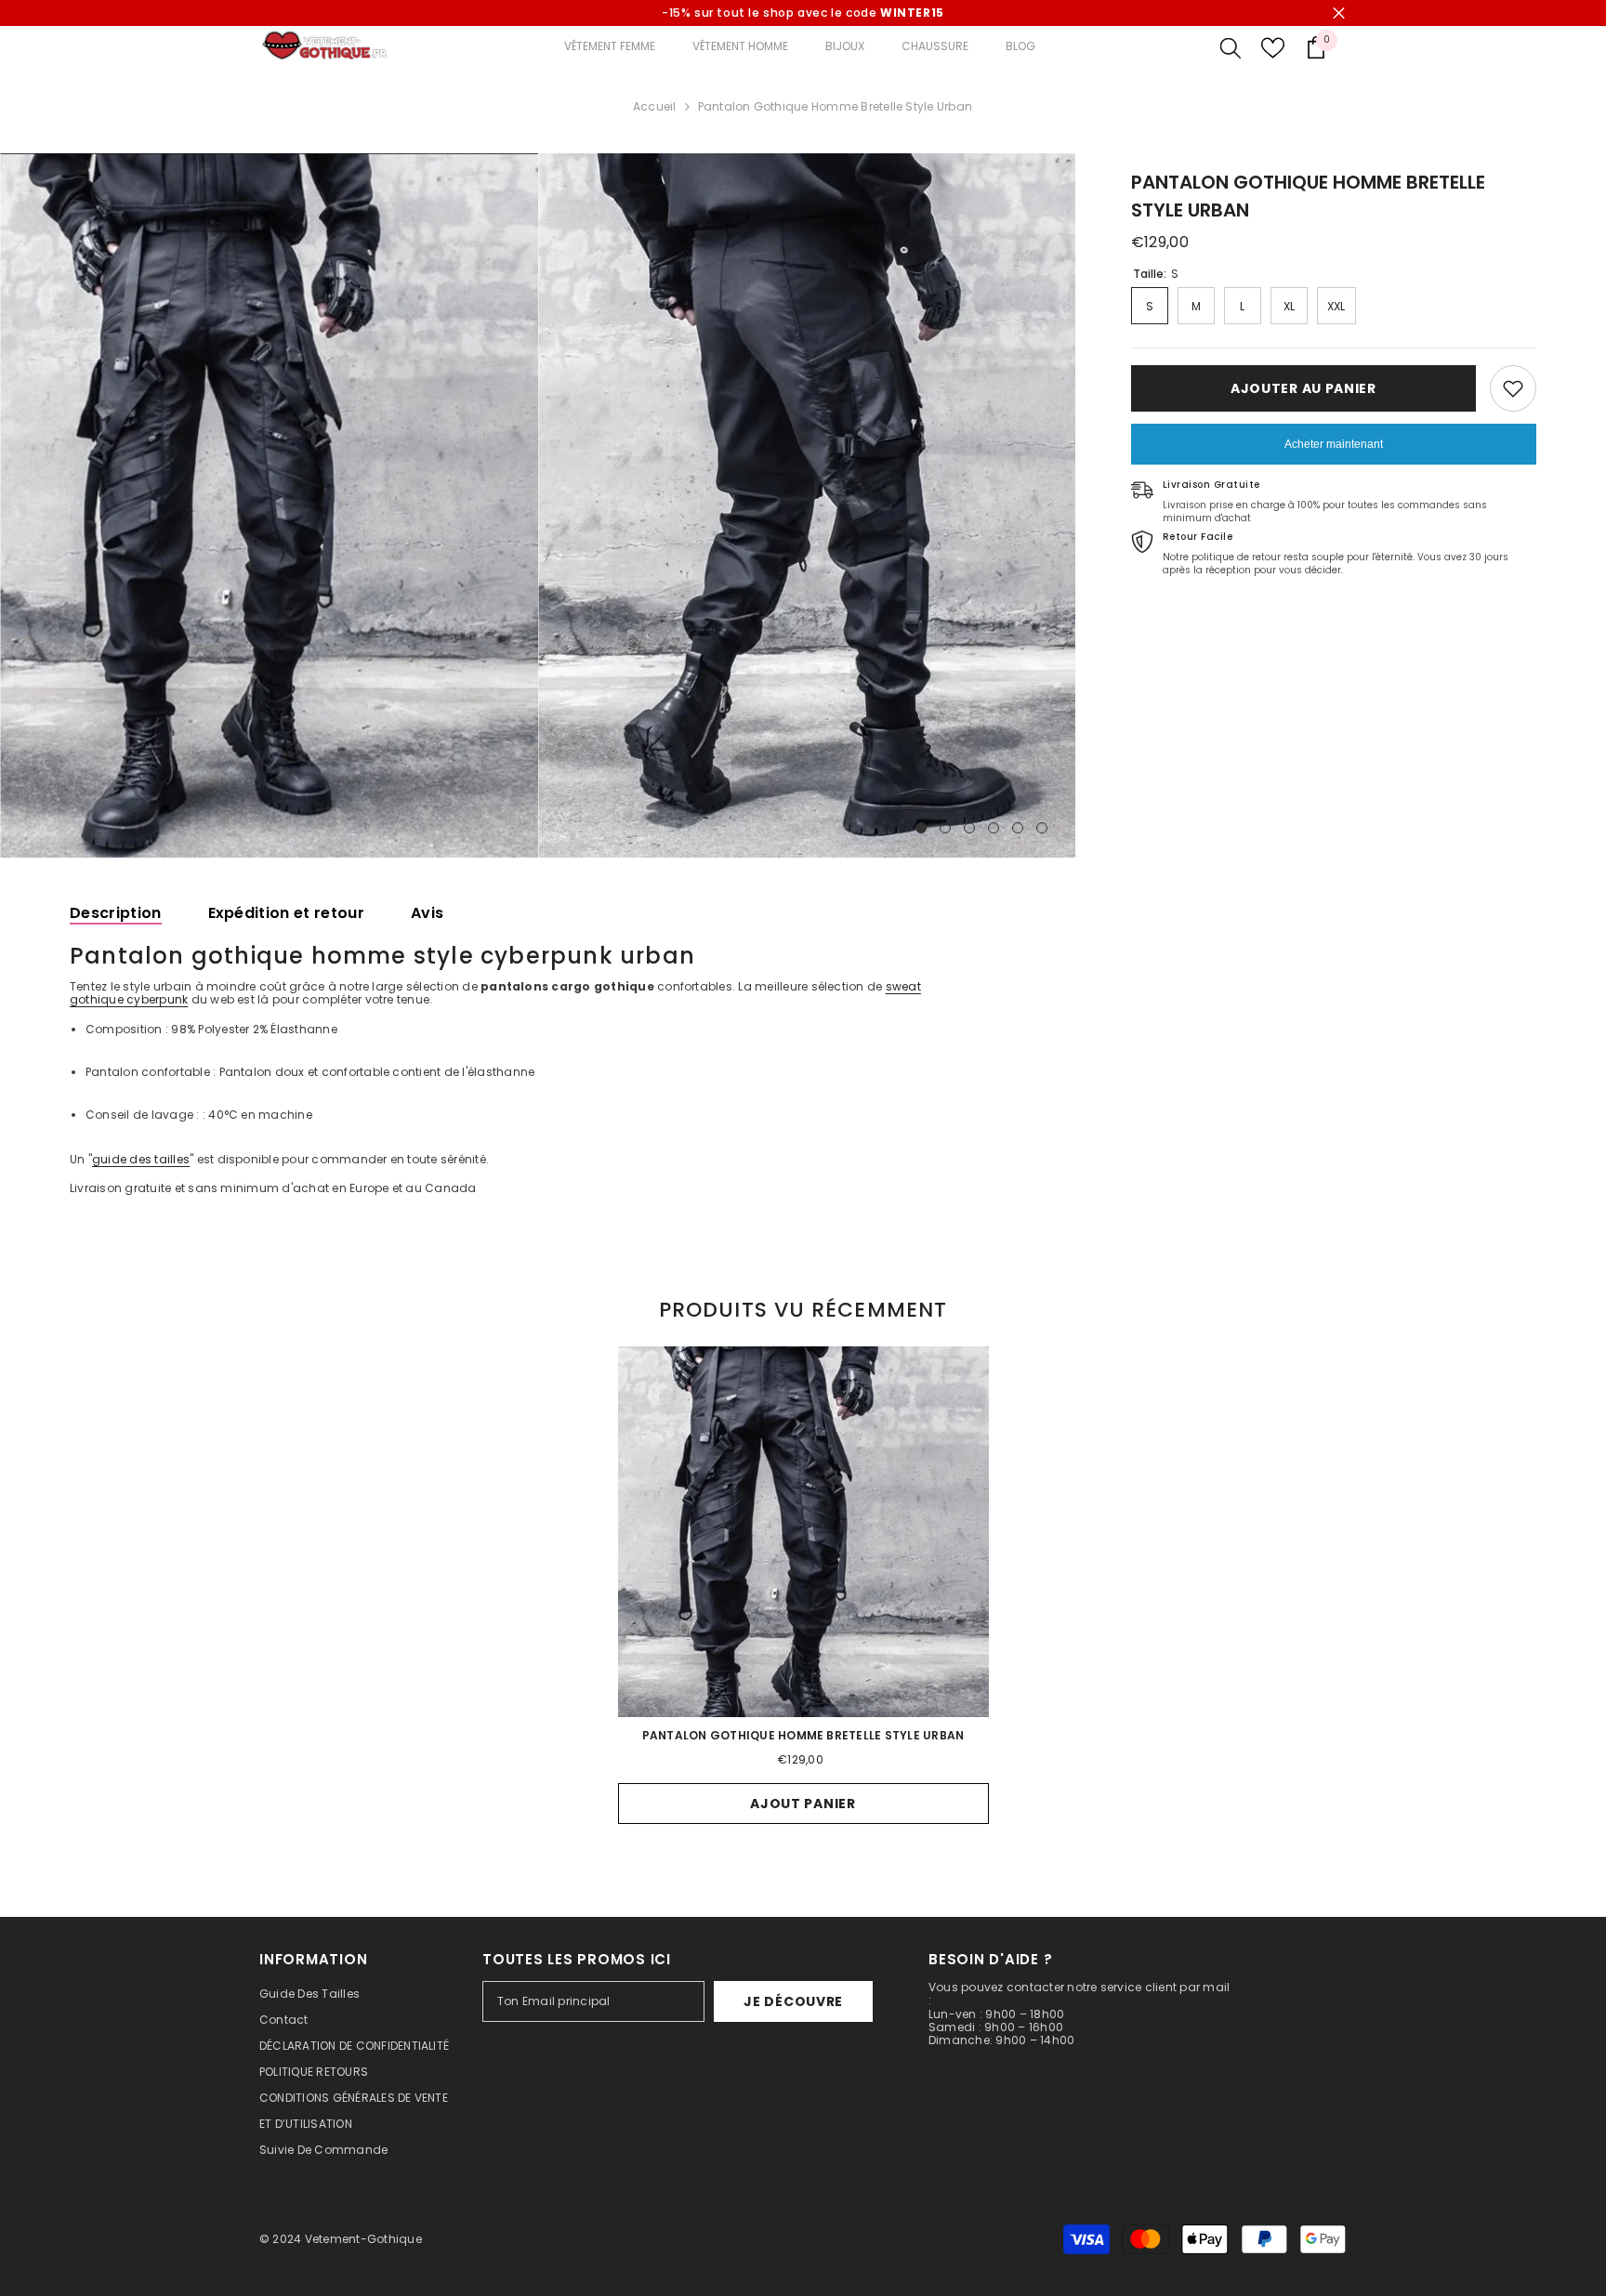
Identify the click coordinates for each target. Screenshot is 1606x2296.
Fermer (1339, 13)
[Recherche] (1231, 47)
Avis (427, 913)
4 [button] (994, 828)
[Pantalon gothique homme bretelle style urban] (803, 1532)
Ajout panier (803, 1804)
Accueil (655, 107)
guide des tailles (141, 1159)
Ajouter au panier (1303, 388)
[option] (269, 505)
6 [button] (1042, 828)
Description (116, 913)
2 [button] (945, 828)
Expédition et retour (286, 913)
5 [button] (1018, 828)
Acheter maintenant (1334, 444)
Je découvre (793, 2001)
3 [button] (969, 828)
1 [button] (921, 828)
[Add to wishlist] (1513, 388)
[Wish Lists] (1273, 48)
